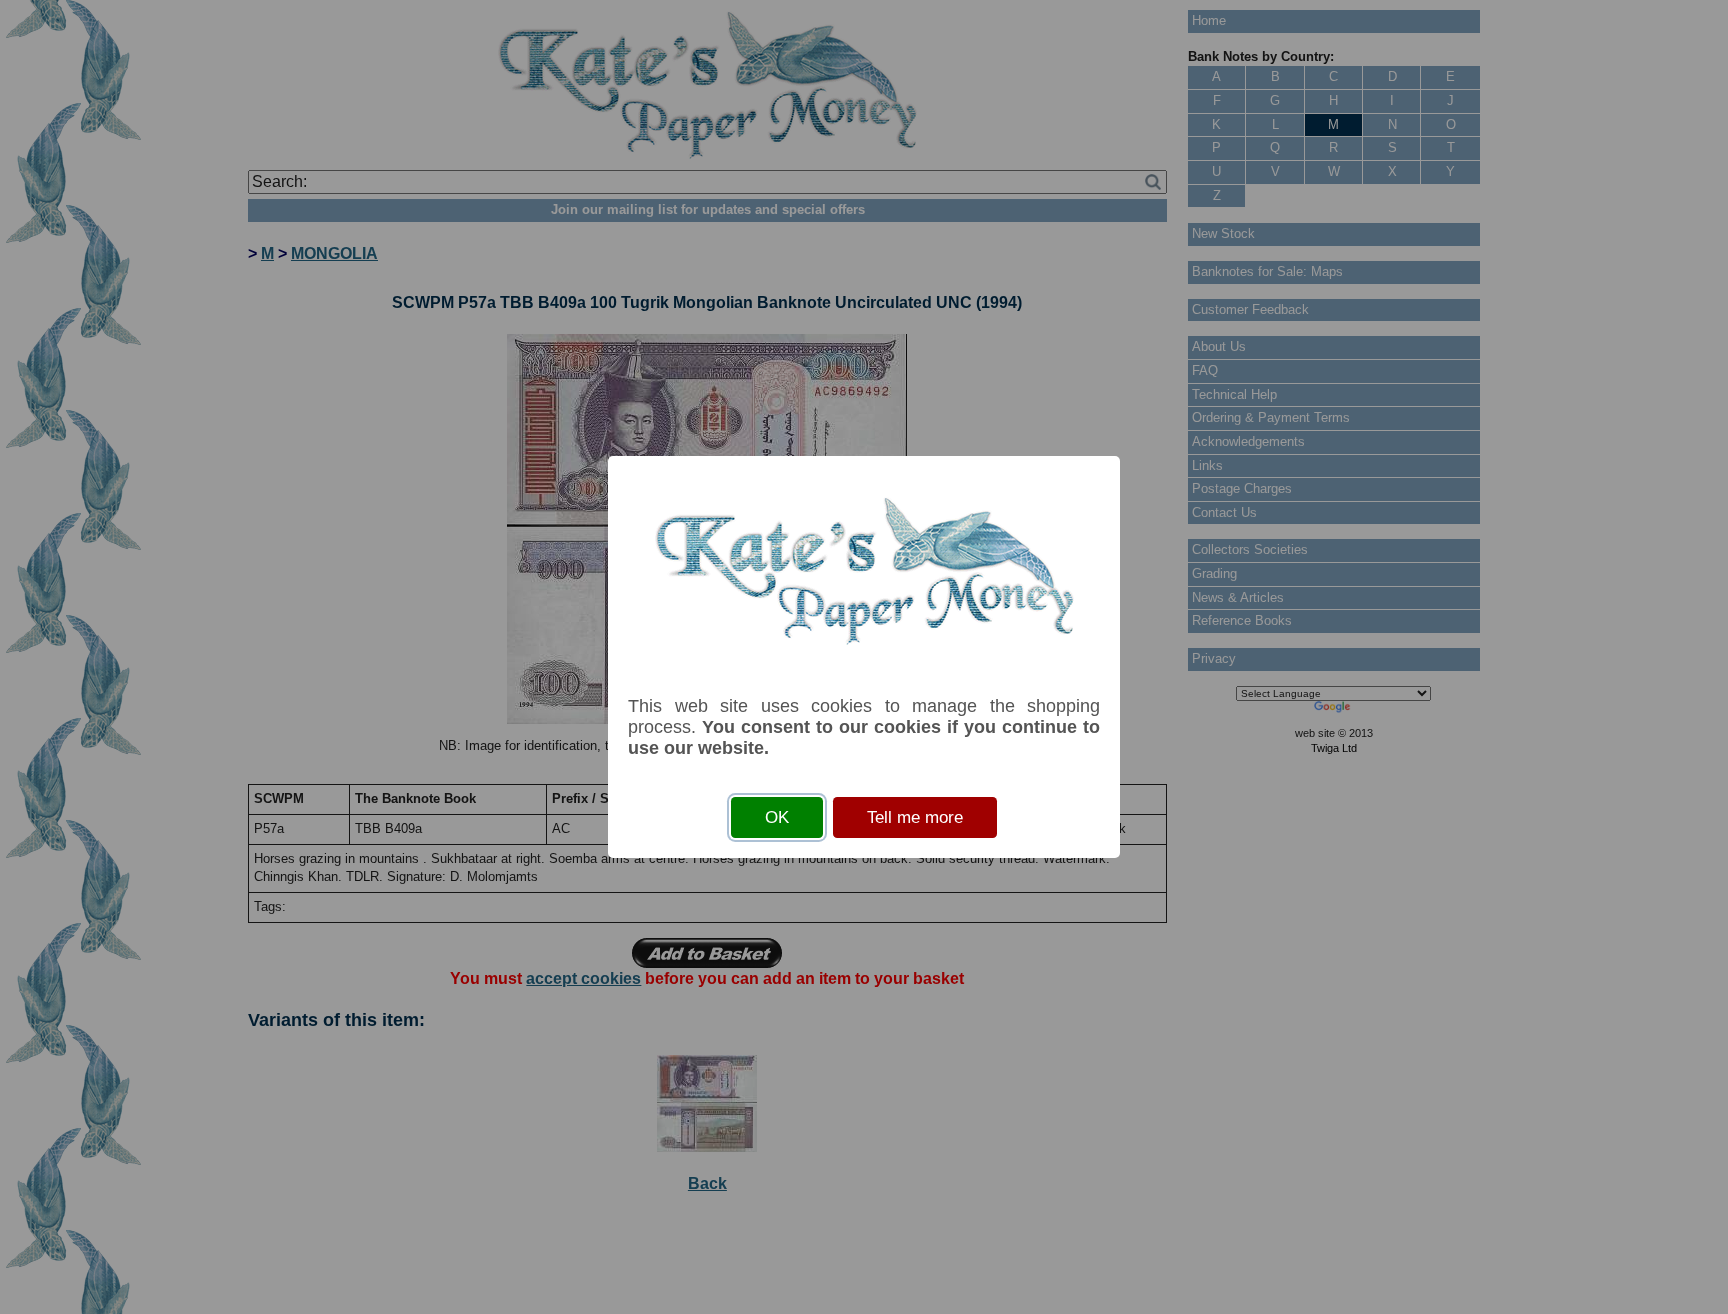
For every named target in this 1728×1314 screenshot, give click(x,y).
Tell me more (915, 817)
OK (777, 817)
